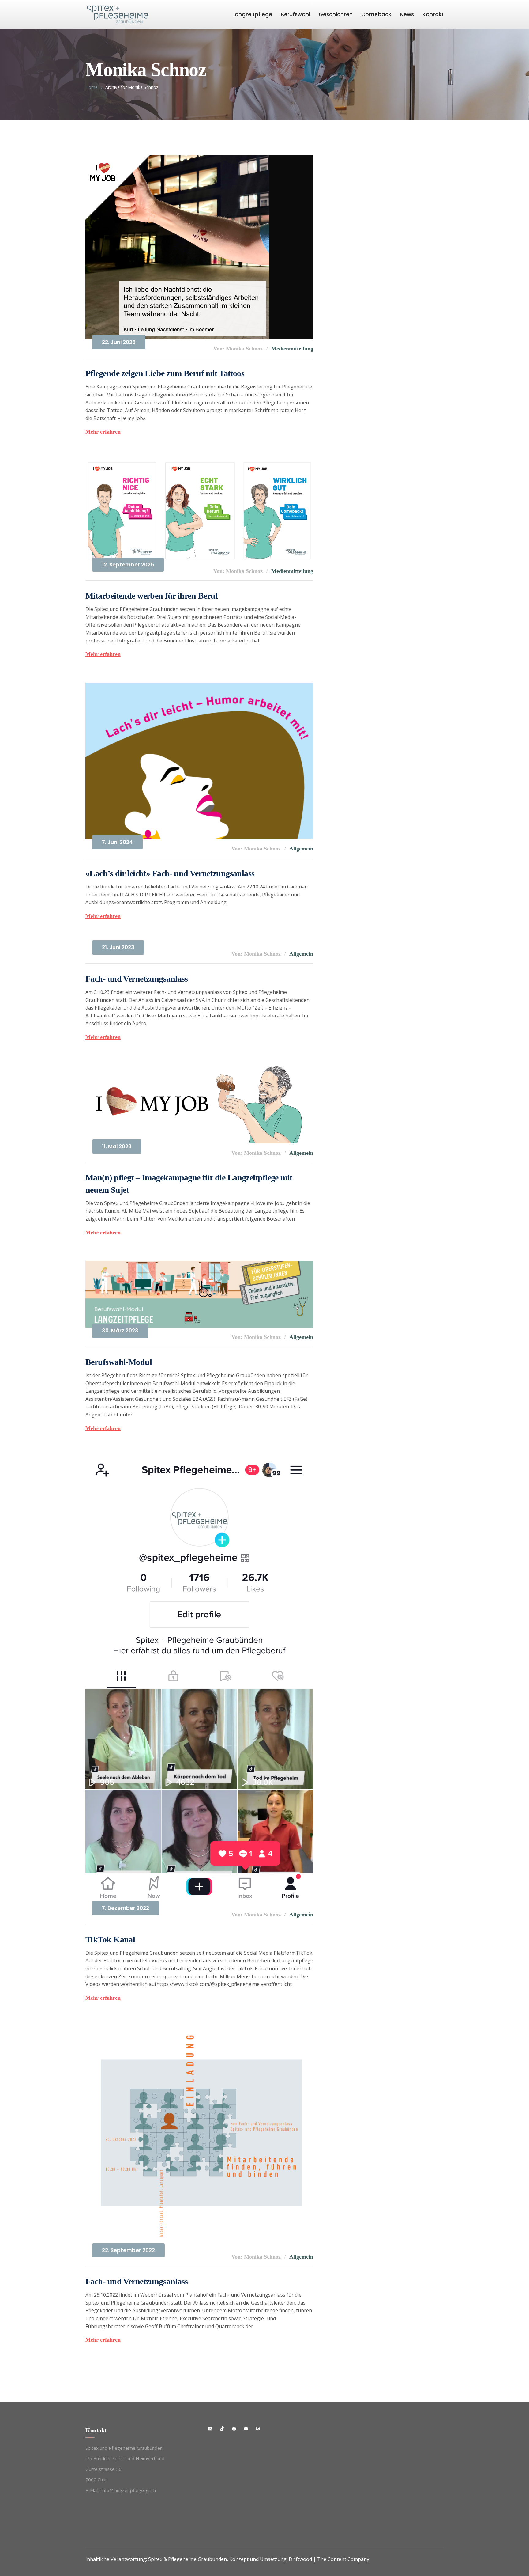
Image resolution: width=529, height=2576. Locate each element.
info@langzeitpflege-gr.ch (129, 2490)
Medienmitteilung (292, 349)
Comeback (376, 14)
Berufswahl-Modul (119, 1362)
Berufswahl (295, 14)
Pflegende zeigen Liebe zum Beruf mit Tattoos (165, 373)
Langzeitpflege (252, 14)
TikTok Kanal (110, 1940)
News (407, 14)
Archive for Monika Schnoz (132, 87)
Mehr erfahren (103, 432)
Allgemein (301, 849)
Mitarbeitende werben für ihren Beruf (152, 596)
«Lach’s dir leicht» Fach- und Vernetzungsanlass (170, 873)
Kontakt (433, 14)
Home (92, 87)
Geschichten (336, 14)
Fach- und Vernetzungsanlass (137, 979)
